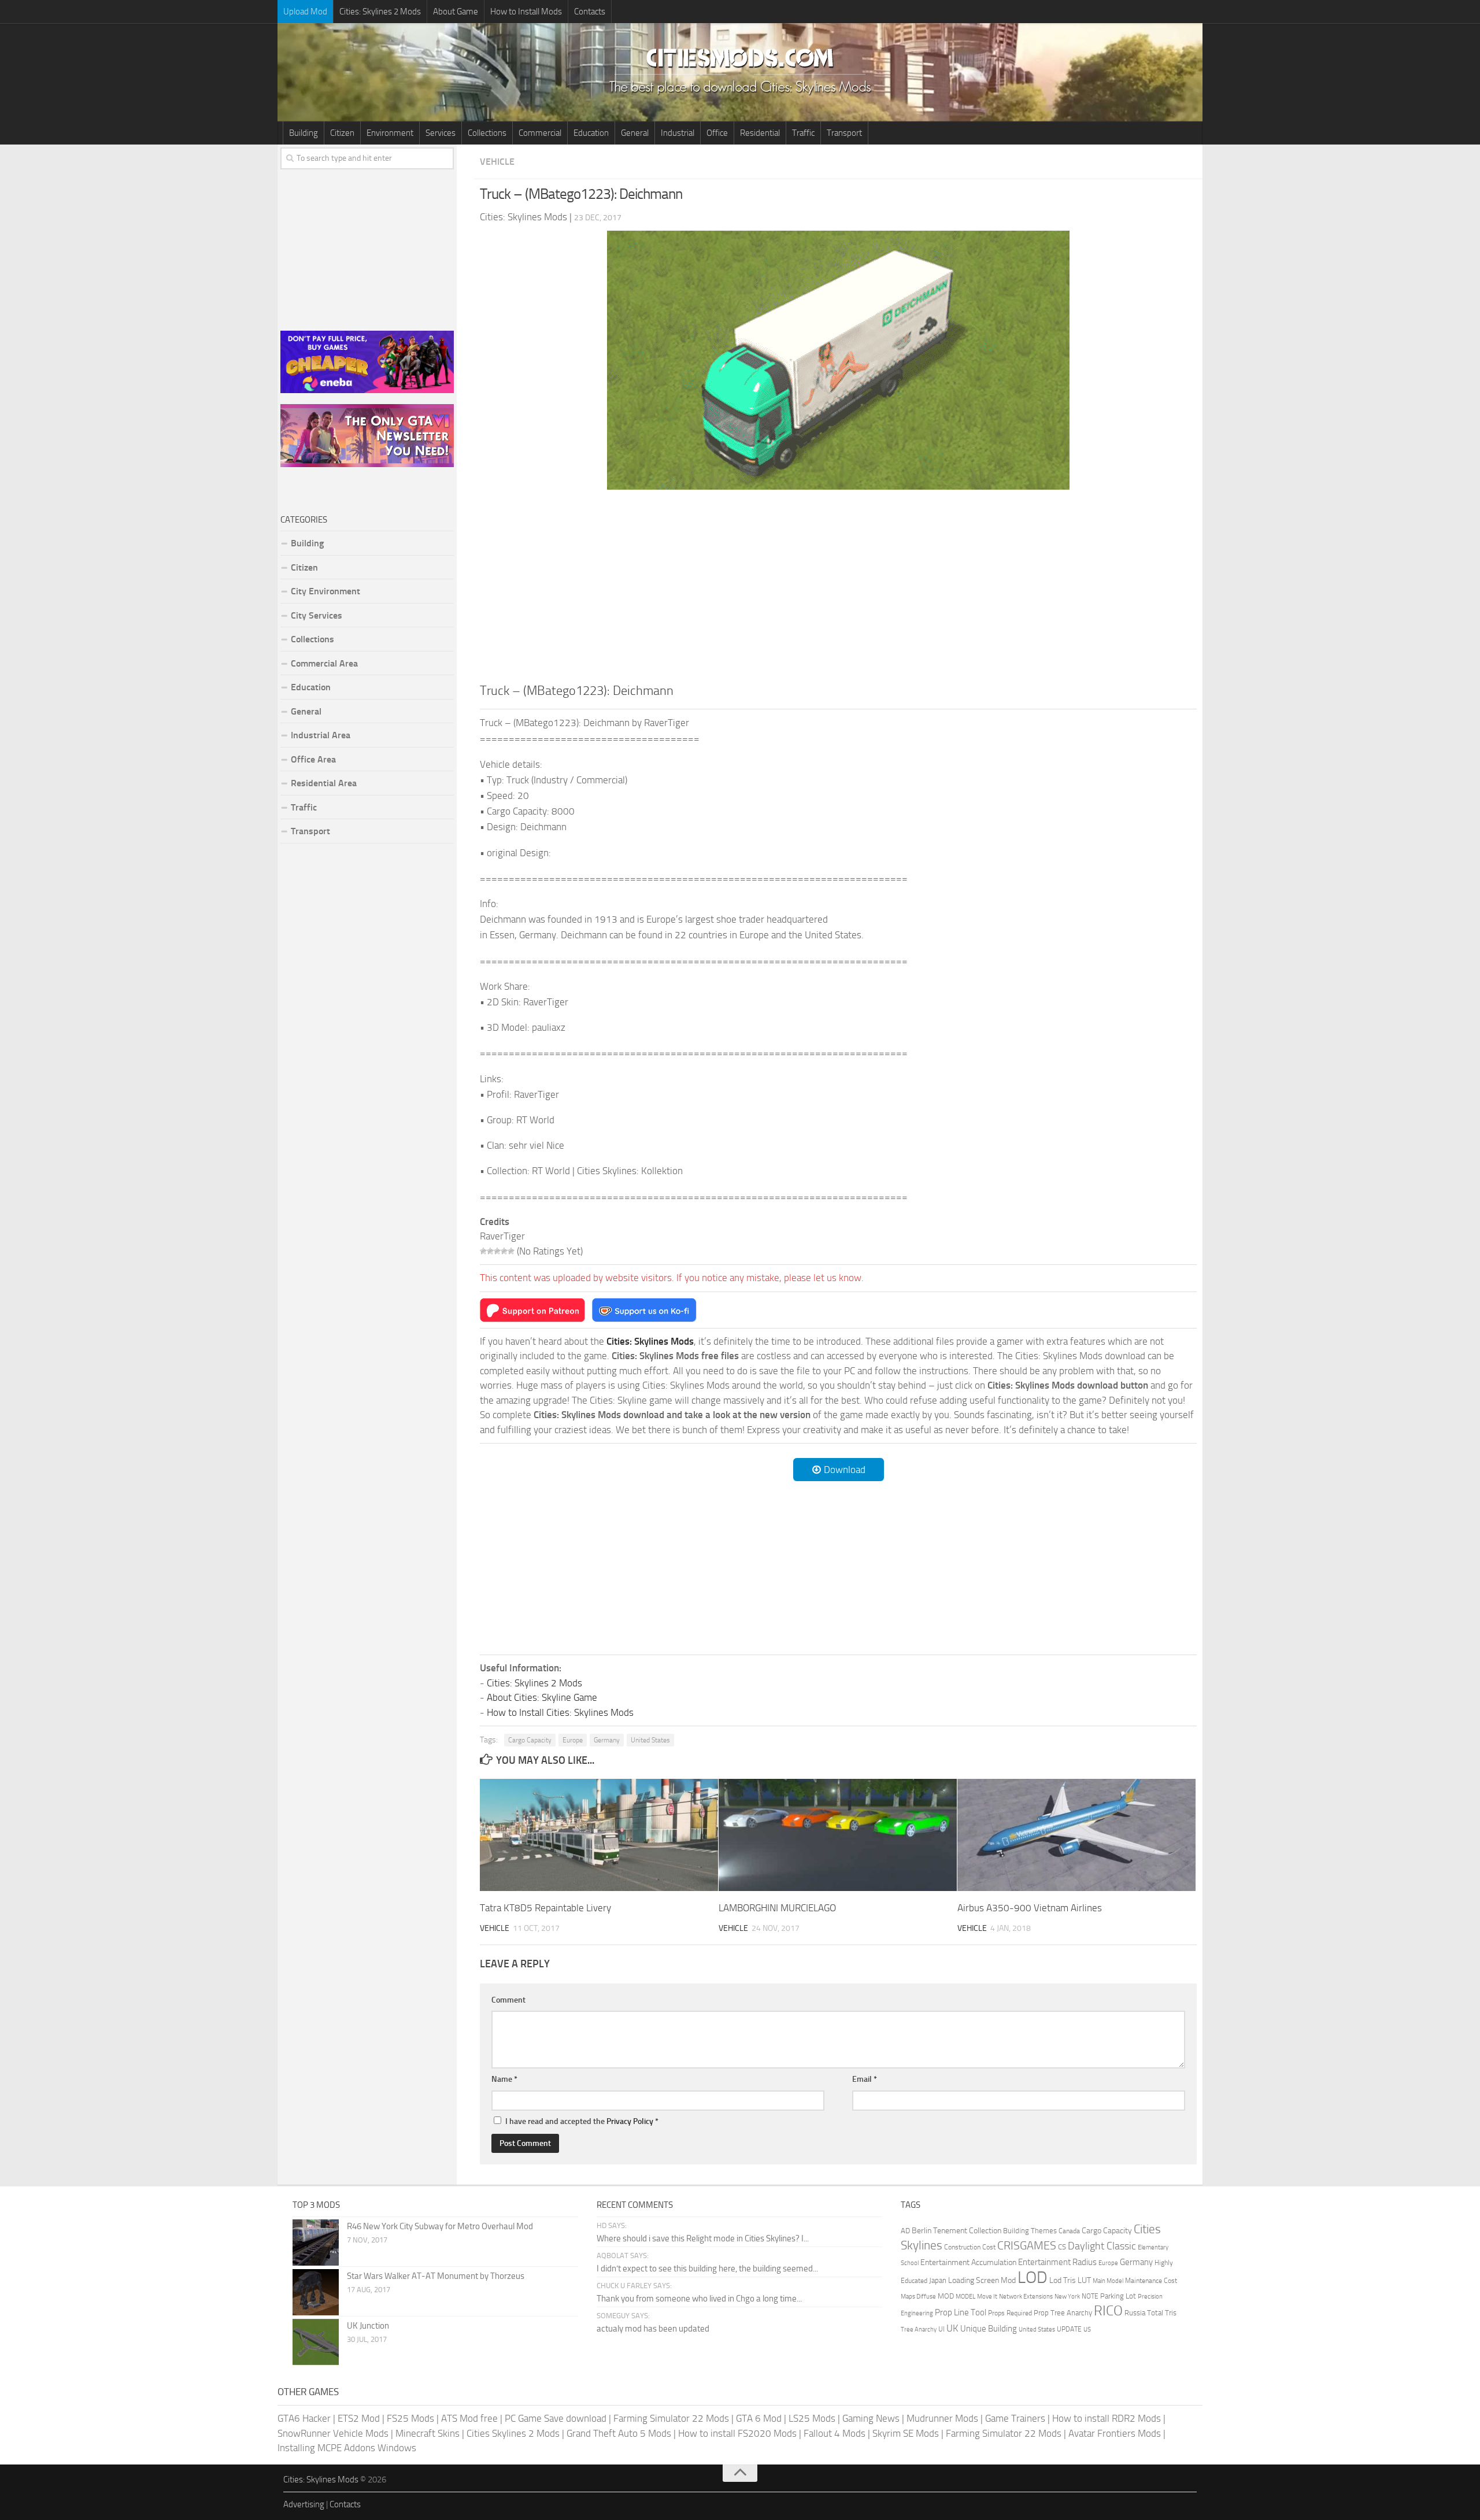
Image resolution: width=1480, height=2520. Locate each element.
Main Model (1108, 2281)
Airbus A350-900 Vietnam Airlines (1030, 1908)
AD (905, 2231)
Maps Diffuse (918, 2297)
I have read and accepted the (582, 2121)
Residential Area (324, 783)
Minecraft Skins (428, 2433)
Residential (760, 133)
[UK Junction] (316, 2342)
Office (717, 133)
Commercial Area (324, 663)
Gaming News (871, 2418)
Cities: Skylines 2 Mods (380, 12)
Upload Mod (305, 12)
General (635, 133)
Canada (1069, 2231)
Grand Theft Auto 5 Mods (619, 2433)
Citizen (342, 133)
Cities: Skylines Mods (321, 2480)
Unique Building (989, 2329)
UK (952, 2328)
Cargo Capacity (530, 1740)
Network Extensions (1026, 2297)
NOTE (1090, 2296)
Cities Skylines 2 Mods (513, 2433)
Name (504, 2079)
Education (591, 133)
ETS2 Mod (359, 2418)
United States (650, 1740)
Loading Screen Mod (982, 2280)
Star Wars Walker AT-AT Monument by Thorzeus (436, 2276)
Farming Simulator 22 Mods (671, 2418)
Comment (508, 2000)
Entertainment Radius (1057, 2262)
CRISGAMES (1027, 2245)
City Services (317, 615)
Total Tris (1162, 2313)
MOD (946, 2296)
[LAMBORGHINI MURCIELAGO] (838, 1835)
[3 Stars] (497, 1251)
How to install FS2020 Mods (737, 2433)
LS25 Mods (812, 2418)
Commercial (540, 133)
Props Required (1010, 2313)
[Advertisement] (838, 585)
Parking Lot (1118, 2296)
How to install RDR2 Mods (1107, 2418)
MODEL (965, 2297)
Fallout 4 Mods (835, 2433)
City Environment (325, 591)
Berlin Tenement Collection (957, 2231)
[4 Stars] (504, 1251)
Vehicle (497, 162)
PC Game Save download (556, 2418)
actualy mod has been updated (653, 2329)
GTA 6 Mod (759, 2418)
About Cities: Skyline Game (542, 1697)
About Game (456, 12)
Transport (844, 133)
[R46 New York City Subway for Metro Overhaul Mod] (316, 2243)
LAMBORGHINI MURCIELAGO (777, 1908)
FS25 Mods (410, 2418)
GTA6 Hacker (304, 2418)
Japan (938, 2280)
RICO (1108, 2311)
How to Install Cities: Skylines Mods (560, 1712)
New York (1067, 2297)
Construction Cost (970, 2247)
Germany (607, 1740)
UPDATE (1069, 2329)
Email (865, 2079)
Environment (390, 133)
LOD (1033, 2277)
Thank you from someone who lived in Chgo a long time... (699, 2299)
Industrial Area (321, 735)
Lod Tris (1063, 2280)
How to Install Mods (526, 12)
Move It (987, 2296)
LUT (1084, 2280)
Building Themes (1030, 2231)
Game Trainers (1015, 2418)
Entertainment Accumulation (968, 2262)
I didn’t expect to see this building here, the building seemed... (707, 2269)
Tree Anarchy (919, 2330)
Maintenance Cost (1151, 2281)
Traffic (803, 133)
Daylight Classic (1102, 2246)
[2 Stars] (490, 1251)
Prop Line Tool (961, 2312)
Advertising (304, 2504)
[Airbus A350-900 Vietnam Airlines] (1076, 1835)
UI (941, 2329)
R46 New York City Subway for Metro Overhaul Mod (440, 2226)
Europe (573, 1740)
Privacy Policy (630, 2121)
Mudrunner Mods (942, 2418)
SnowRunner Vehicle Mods (333, 2433)
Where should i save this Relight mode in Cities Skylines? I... (703, 2238)
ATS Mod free (469, 2418)
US (1087, 2330)
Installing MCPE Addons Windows (347, 2448)
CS (1062, 2247)
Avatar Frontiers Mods (1115, 2433)
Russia (1135, 2313)
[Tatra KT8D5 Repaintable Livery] (599, 1835)
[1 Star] (483, 1251)
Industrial (678, 133)
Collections (487, 133)
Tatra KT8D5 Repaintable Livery (545, 1908)
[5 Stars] (511, 1251)
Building (304, 133)
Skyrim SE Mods (906, 2433)
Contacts (590, 12)
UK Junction (368, 2326)
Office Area (313, 759)
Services (441, 133)
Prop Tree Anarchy (1063, 2313)
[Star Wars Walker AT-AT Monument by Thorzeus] (316, 2292)
